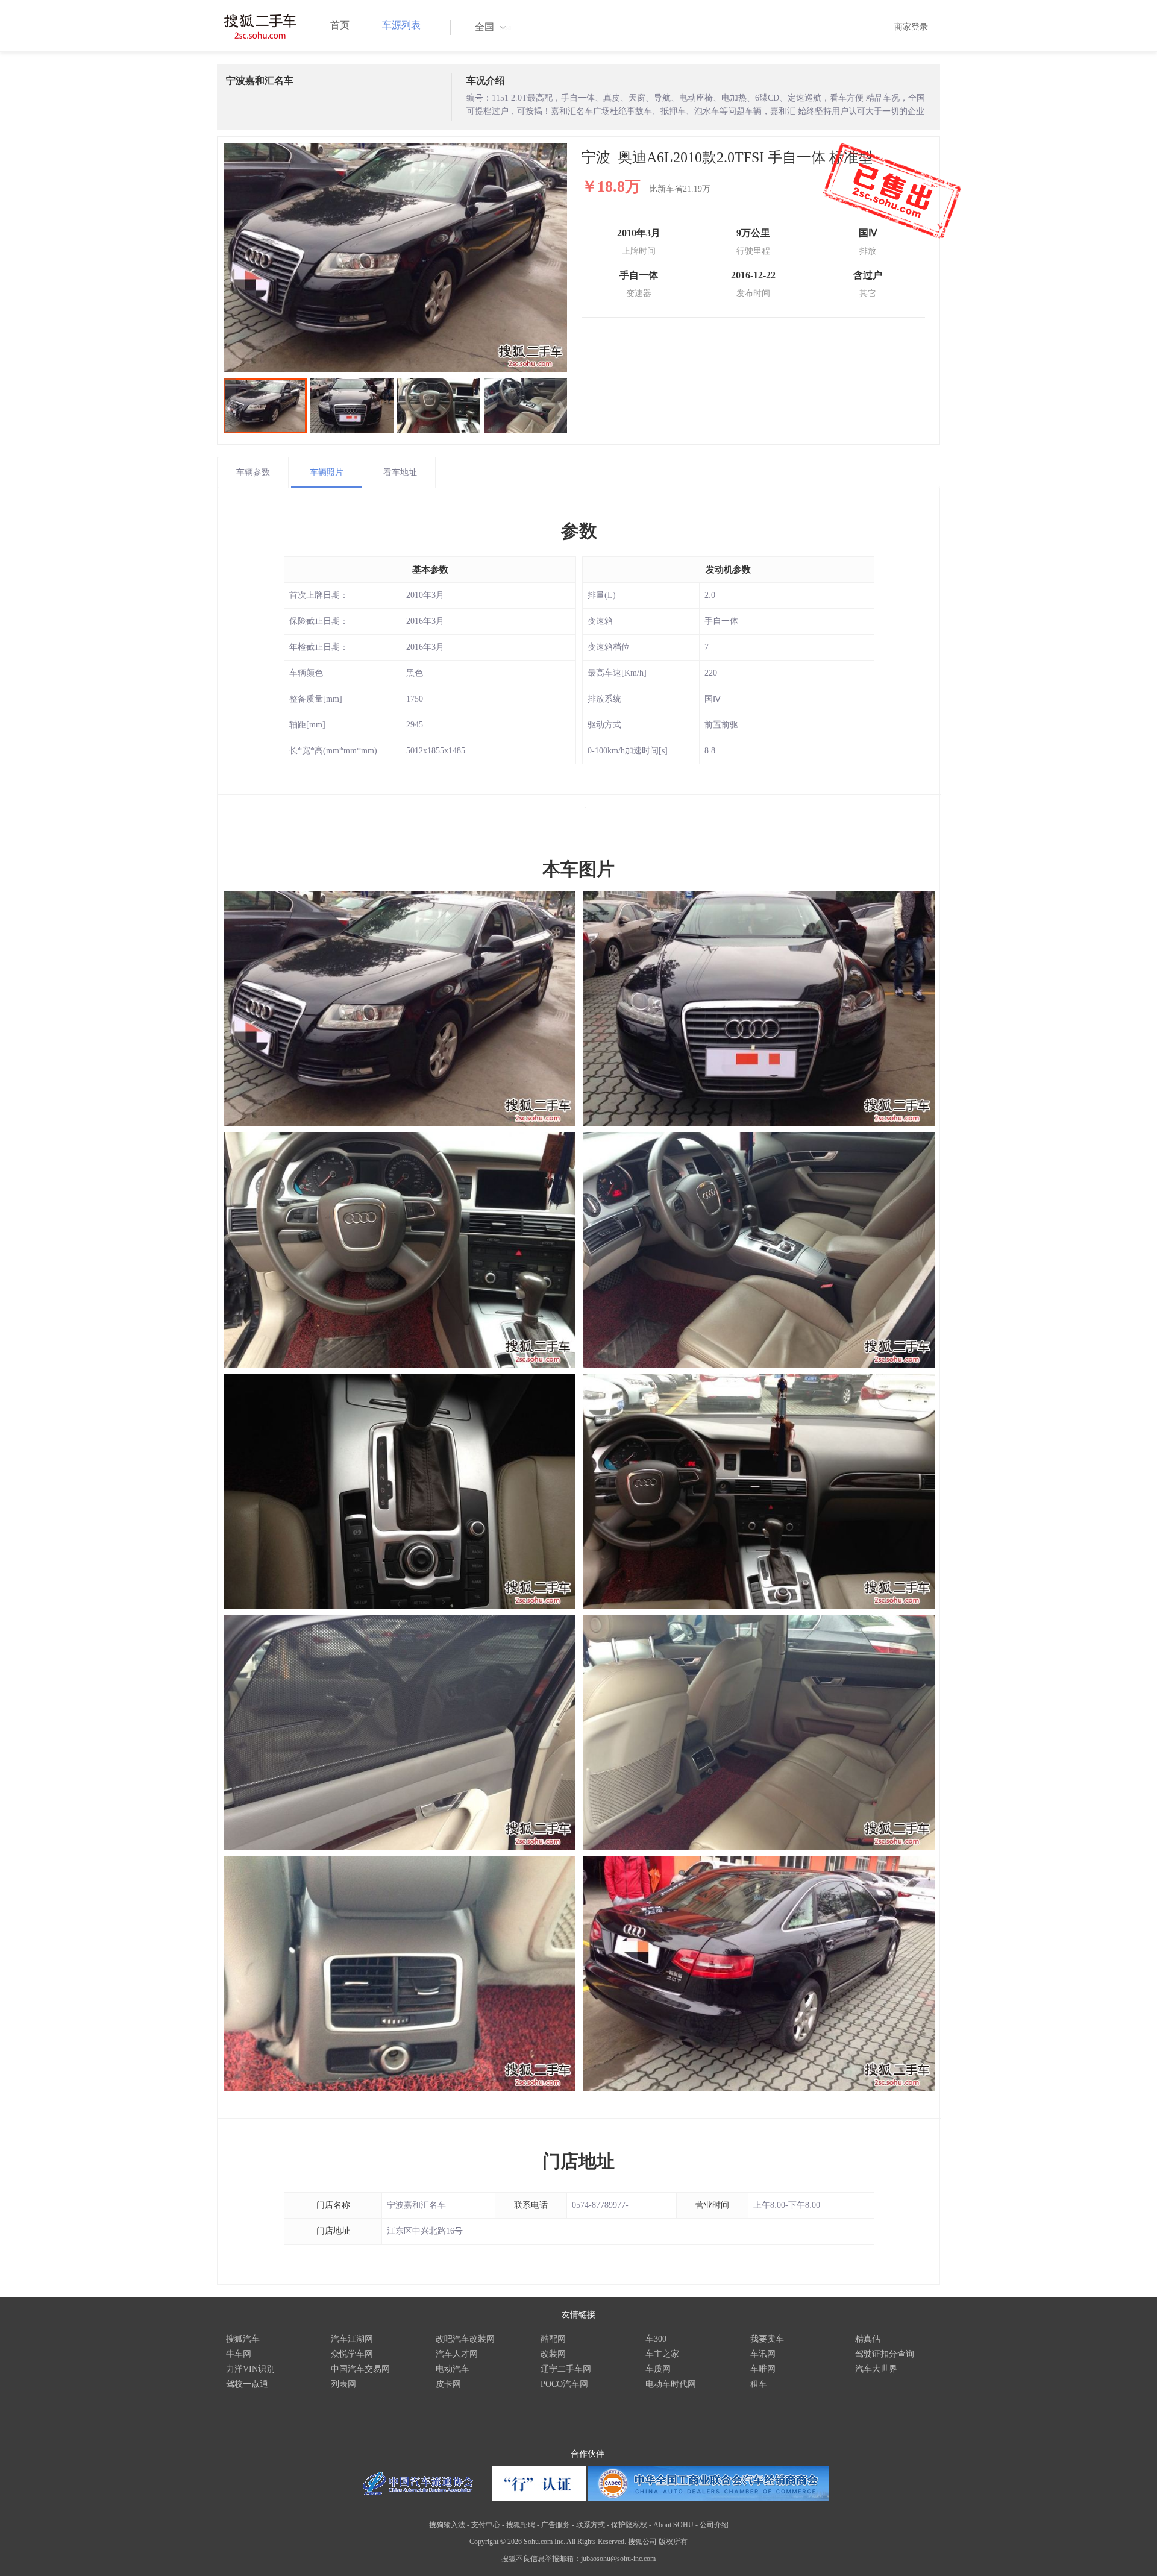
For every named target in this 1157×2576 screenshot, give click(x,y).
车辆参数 (253, 472)
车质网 (658, 2369)
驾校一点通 (247, 2384)
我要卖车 (767, 2339)
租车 (759, 2384)
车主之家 (662, 2354)
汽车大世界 (876, 2369)
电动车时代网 (671, 2384)
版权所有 (673, 2542)
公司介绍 (714, 2525)
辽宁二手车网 (566, 2369)
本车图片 (578, 869)
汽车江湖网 (352, 2339)
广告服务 (556, 2525)
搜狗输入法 (447, 2525)
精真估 (868, 2339)
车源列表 (401, 25)
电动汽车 (453, 2369)
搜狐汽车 (243, 2339)
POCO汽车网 (564, 2384)
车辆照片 (327, 472)
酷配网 (553, 2339)
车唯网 (763, 2369)
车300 (656, 2339)
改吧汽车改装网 (465, 2339)
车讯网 (763, 2354)
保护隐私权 (629, 2525)
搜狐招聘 (521, 2525)
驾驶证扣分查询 (885, 2354)
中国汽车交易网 (360, 2369)
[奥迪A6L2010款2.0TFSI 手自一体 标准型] (395, 257)
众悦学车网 (352, 2354)
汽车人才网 (457, 2354)
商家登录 (911, 27)
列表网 (343, 2384)
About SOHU (673, 2525)
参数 (579, 531)
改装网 (553, 2354)
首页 (340, 25)
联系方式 (591, 2525)
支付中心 (486, 2525)
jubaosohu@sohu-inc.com (618, 2559)
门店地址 (578, 2161)
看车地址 (400, 472)
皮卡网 (448, 2384)
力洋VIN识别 (250, 2369)
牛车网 (239, 2354)
